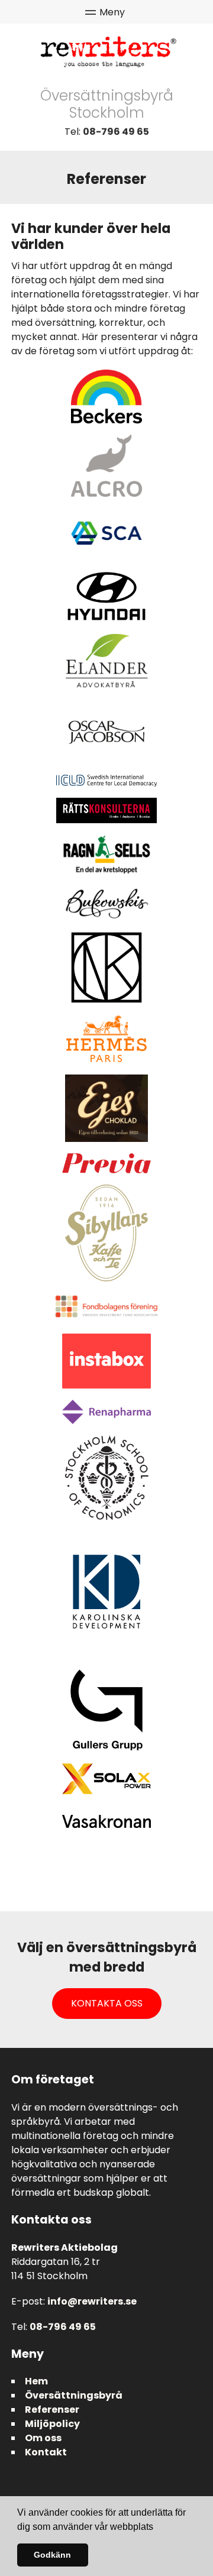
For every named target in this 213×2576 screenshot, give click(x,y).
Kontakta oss (107, 2003)
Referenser (52, 2410)
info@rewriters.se (92, 2301)
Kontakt (46, 2452)
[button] (157, 2528)
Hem (36, 2381)
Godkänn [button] (52, 2555)
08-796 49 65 (116, 132)
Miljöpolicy (52, 2424)
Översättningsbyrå (74, 2395)
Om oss (43, 2438)
